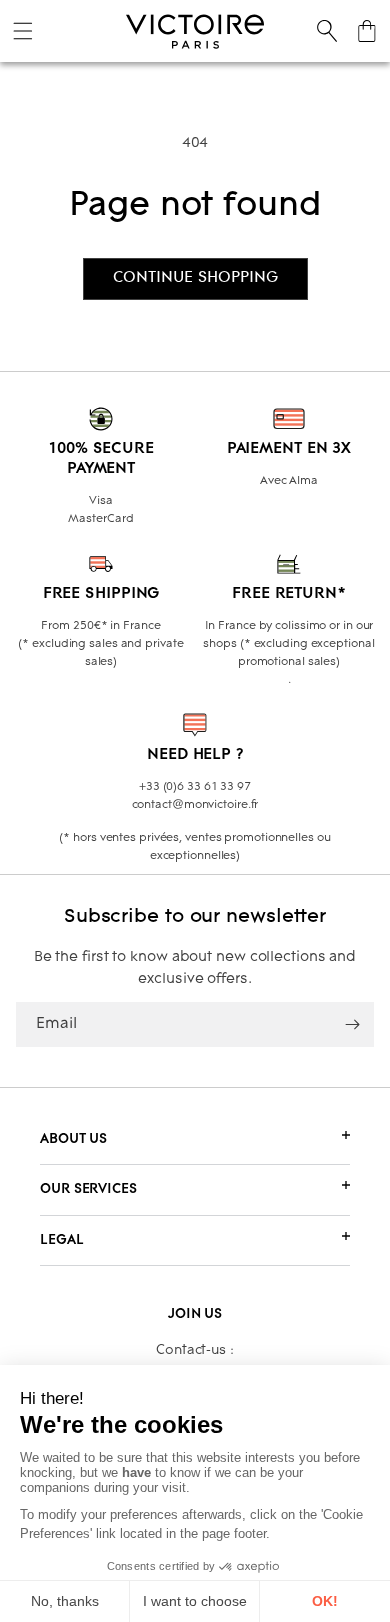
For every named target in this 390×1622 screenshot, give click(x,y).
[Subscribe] (352, 1024)
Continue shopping (195, 278)
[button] (23, 31)
